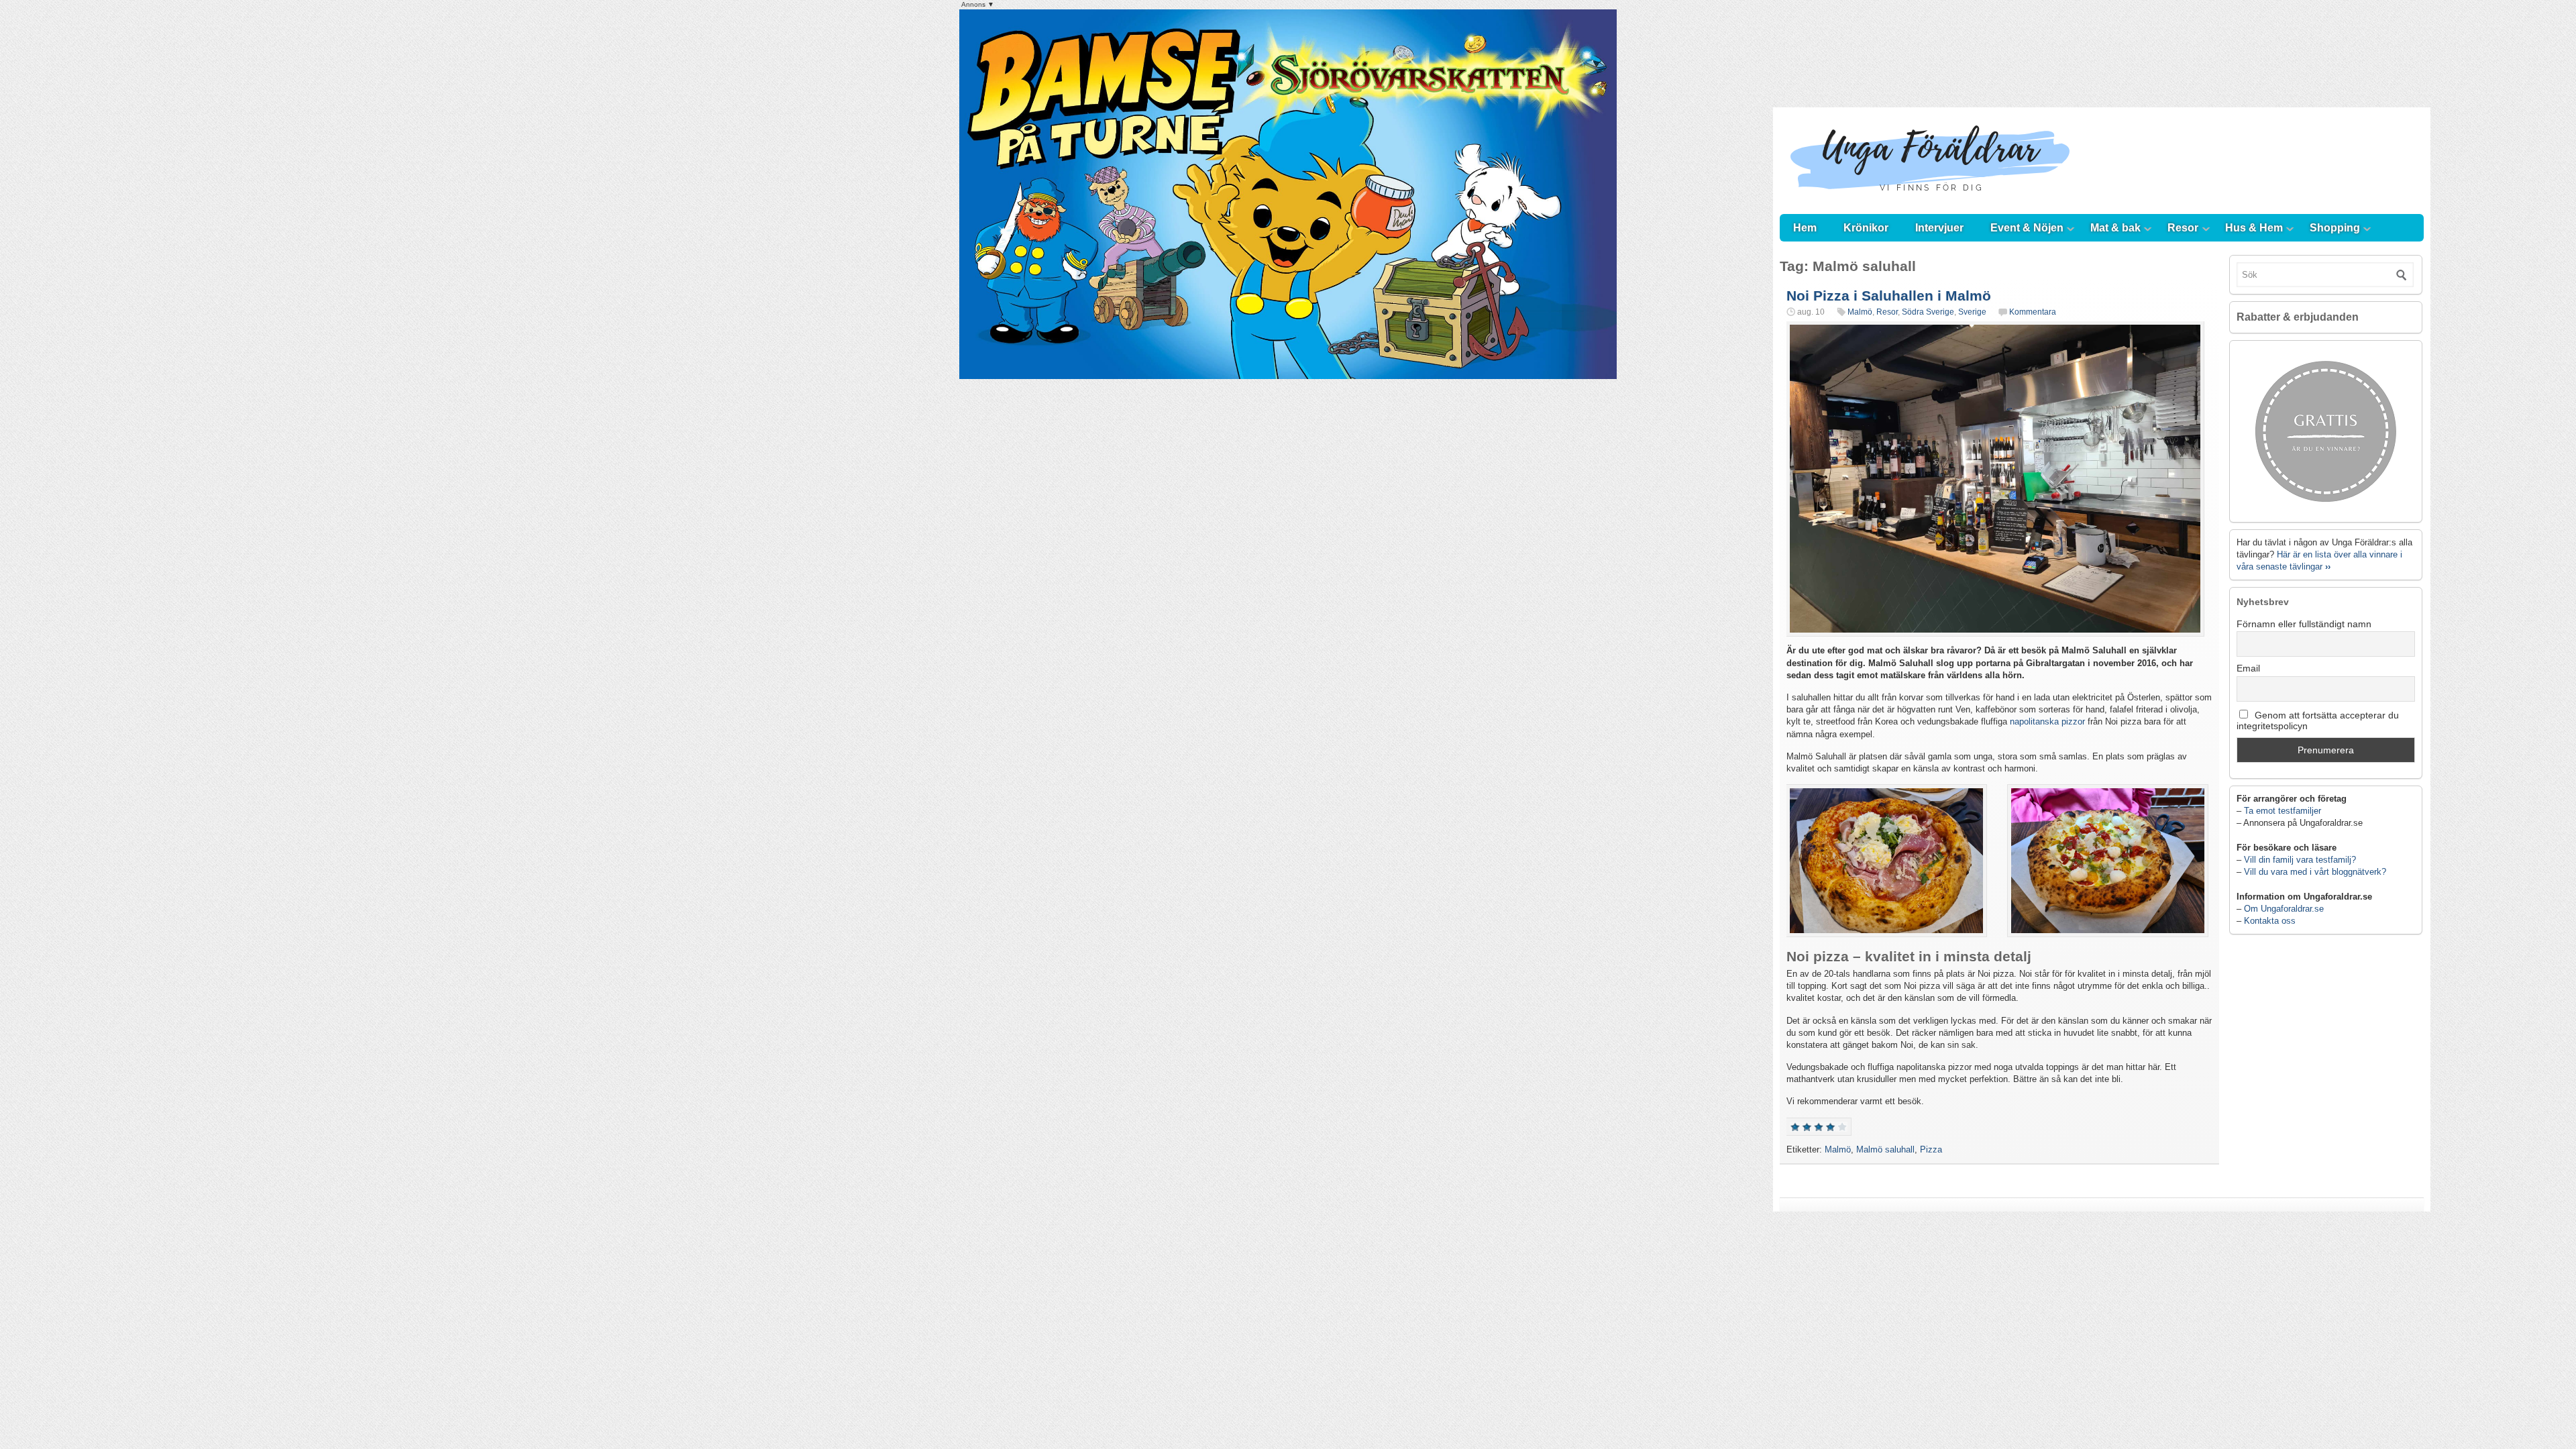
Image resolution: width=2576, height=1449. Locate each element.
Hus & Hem (2254, 228)
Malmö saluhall (1885, 1149)
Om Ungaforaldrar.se (2284, 909)
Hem (1805, 228)
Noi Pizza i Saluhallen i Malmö (1889, 296)
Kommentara (2033, 312)
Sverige (1972, 312)
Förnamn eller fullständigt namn (2304, 624)
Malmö (1860, 312)
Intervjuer (1939, 228)
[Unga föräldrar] (1930, 201)
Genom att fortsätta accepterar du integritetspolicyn (2318, 720)
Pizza (1931, 1149)
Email (2248, 668)
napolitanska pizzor (2047, 721)
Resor (2183, 228)
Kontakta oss (2270, 921)
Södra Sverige (1928, 312)
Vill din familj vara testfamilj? (2300, 860)
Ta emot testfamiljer (2283, 811)
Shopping (2335, 228)
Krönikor (1866, 228)
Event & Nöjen (2027, 228)
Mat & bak (2115, 228)
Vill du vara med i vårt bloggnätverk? (2315, 872)
